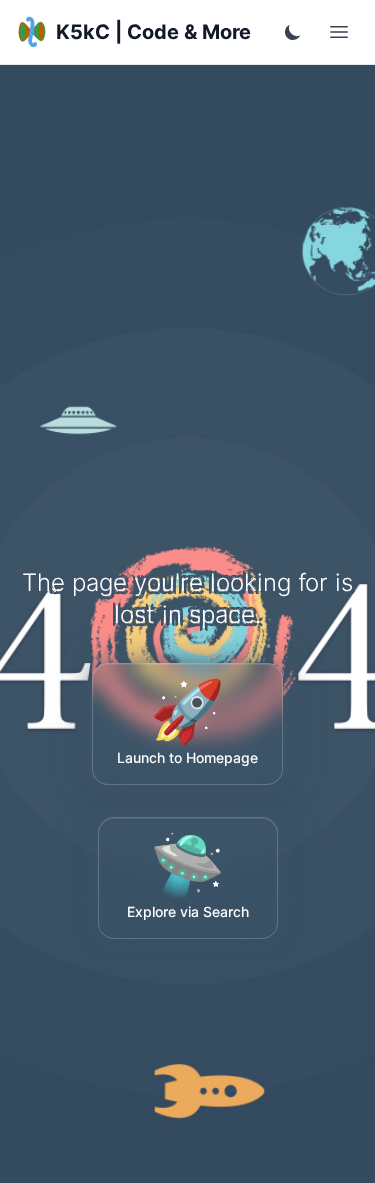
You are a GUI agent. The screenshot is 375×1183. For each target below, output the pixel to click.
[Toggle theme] (293, 32)
